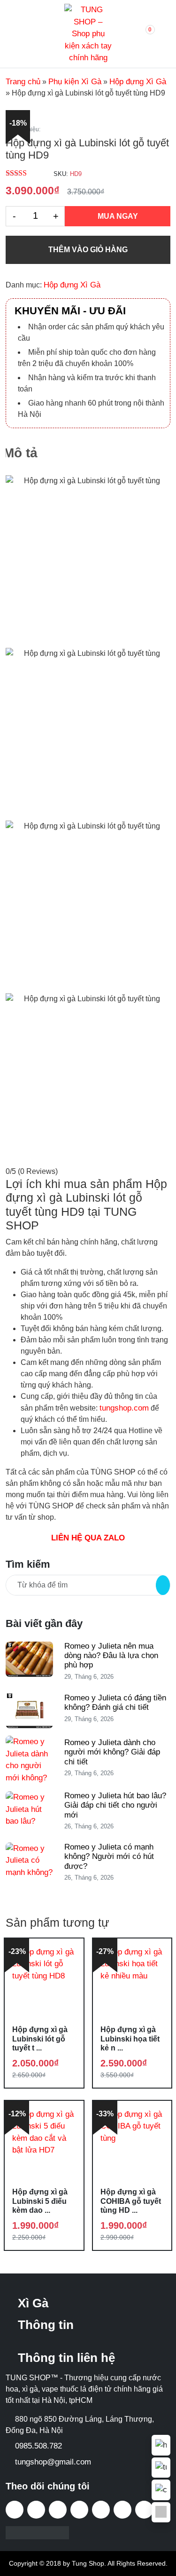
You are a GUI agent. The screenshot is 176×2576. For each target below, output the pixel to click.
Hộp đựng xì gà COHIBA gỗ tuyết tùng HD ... (131, 2201)
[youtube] (79, 2510)
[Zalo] (161, 2512)
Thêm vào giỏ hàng (88, 250)
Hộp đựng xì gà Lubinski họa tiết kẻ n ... (130, 2038)
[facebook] (15, 2510)
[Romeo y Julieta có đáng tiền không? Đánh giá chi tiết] (29, 1710)
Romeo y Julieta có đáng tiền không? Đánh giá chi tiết (115, 1703)
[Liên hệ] (161, 2445)
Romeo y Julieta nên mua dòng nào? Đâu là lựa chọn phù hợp (111, 1656)
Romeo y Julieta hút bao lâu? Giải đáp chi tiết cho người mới (115, 1805)
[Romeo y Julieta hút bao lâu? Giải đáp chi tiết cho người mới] (29, 1809)
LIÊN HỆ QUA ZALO (88, 1538)
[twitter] (58, 2510)
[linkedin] (144, 2510)
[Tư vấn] (161, 2468)
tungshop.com (124, 1408)
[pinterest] (122, 2510)
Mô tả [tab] (20, 453)
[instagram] (101, 2510)
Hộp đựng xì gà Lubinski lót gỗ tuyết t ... (40, 2038)
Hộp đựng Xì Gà (138, 82)
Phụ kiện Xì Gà (75, 82)
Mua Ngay (118, 216)
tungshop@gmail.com (53, 2462)
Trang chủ (23, 82)
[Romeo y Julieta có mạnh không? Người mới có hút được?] (29, 1860)
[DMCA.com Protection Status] (37, 2532)
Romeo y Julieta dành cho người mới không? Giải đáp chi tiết (112, 1752)
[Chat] (161, 2490)
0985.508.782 (38, 2446)
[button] (141, 34)
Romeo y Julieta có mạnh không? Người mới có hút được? (109, 1857)
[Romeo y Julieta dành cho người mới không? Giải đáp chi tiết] (29, 1759)
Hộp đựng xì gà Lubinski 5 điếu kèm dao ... (40, 2201)
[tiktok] (36, 2510)
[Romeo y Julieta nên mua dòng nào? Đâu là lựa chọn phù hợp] (29, 1659)
